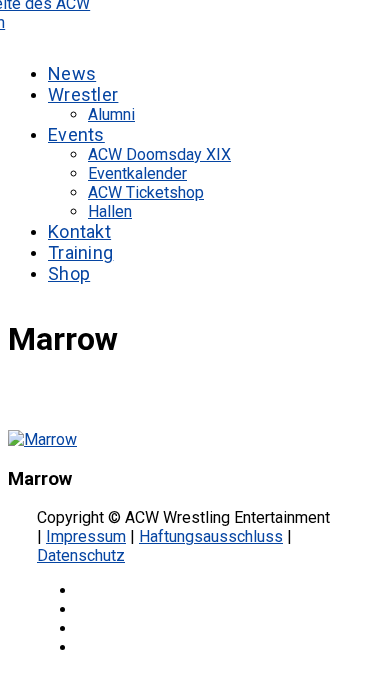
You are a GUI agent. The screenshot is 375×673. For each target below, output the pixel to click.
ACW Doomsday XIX (159, 154)
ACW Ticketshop (146, 192)
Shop (69, 273)
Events (76, 134)
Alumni (111, 114)
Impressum (86, 536)
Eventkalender (137, 173)
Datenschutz (81, 555)
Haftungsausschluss (211, 536)
